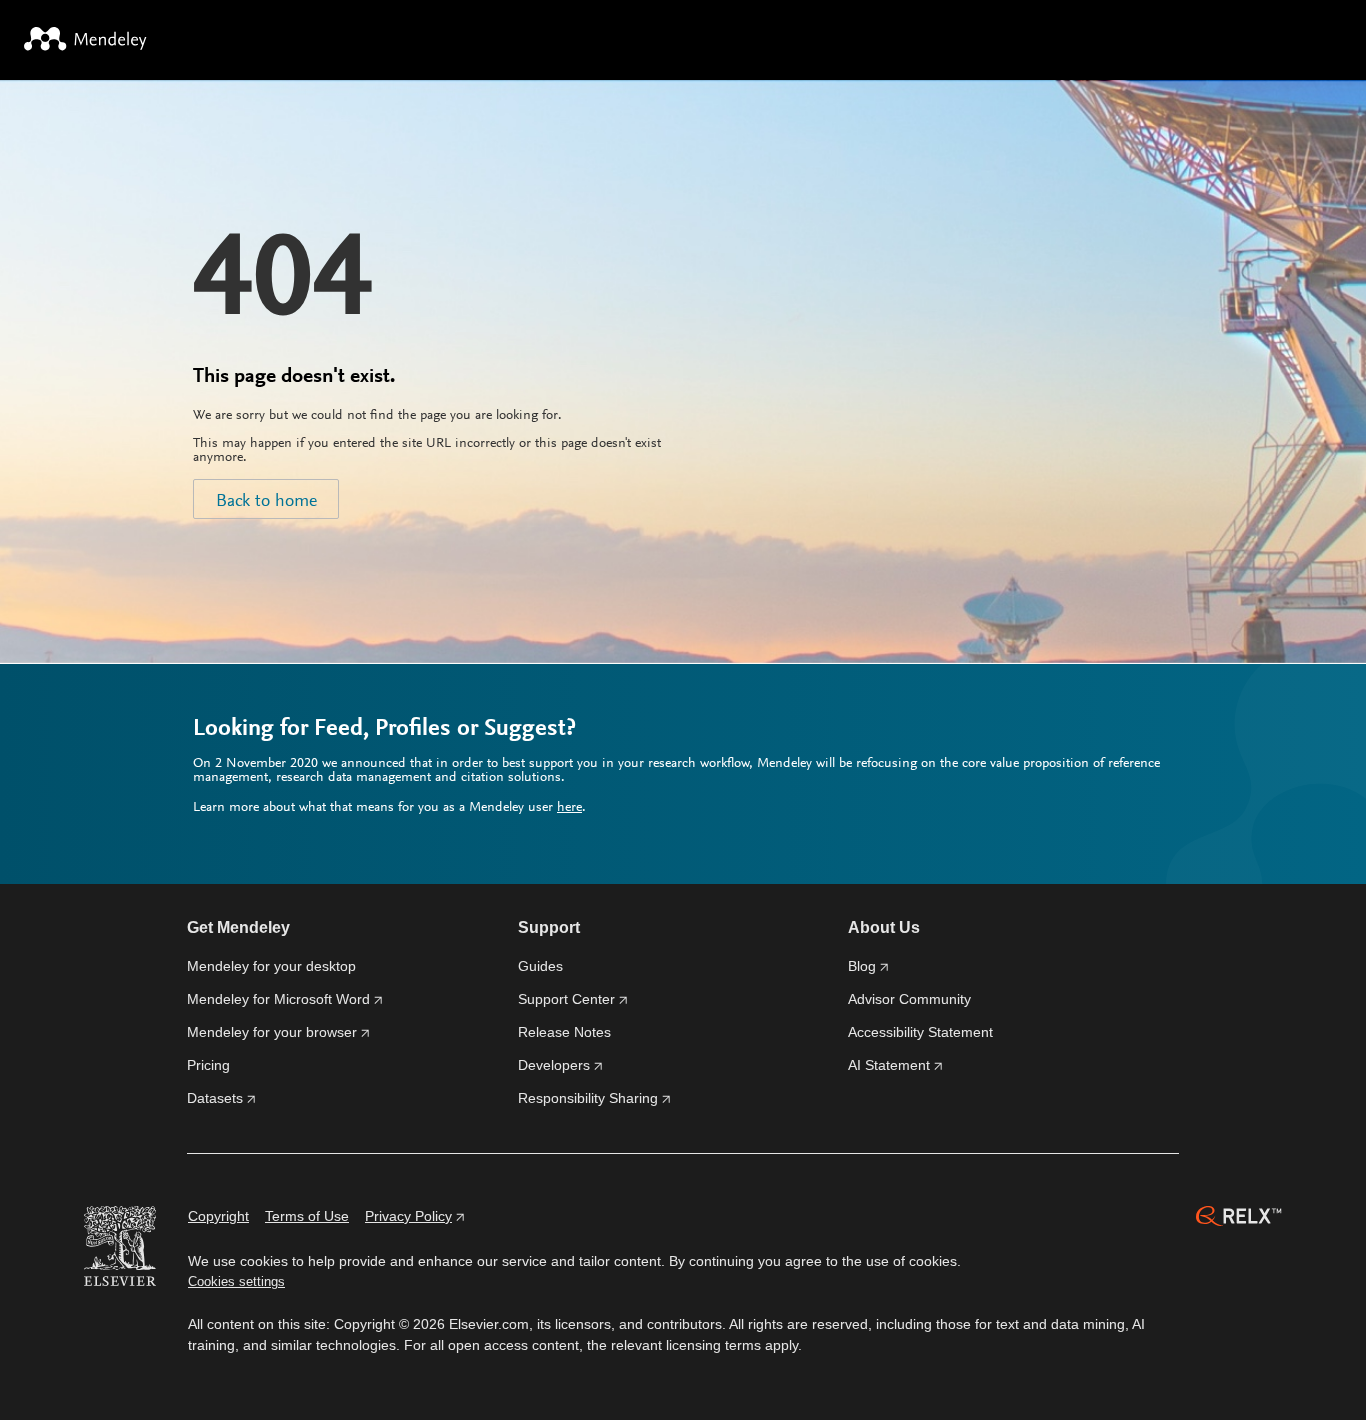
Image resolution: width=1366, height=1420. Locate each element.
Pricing (208, 1065)
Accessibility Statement (920, 1032)
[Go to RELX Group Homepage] (1239, 1219)
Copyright (218, 1216)
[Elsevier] (120, 1249)
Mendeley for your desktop (271, 966)
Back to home (266, 502)
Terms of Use (307, 1216)
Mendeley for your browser (272, 1032)
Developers (554, 1065)
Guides (540, 966)
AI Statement (889, 1065)
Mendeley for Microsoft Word (278, 999)
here (569, 808)
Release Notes (564, 1032)
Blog (862, 966)
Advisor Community (909, 999)
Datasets (215, 1098)
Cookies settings (236, 1281)
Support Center (566, 999)
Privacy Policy (408, 1216)
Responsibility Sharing (588, 1098)
